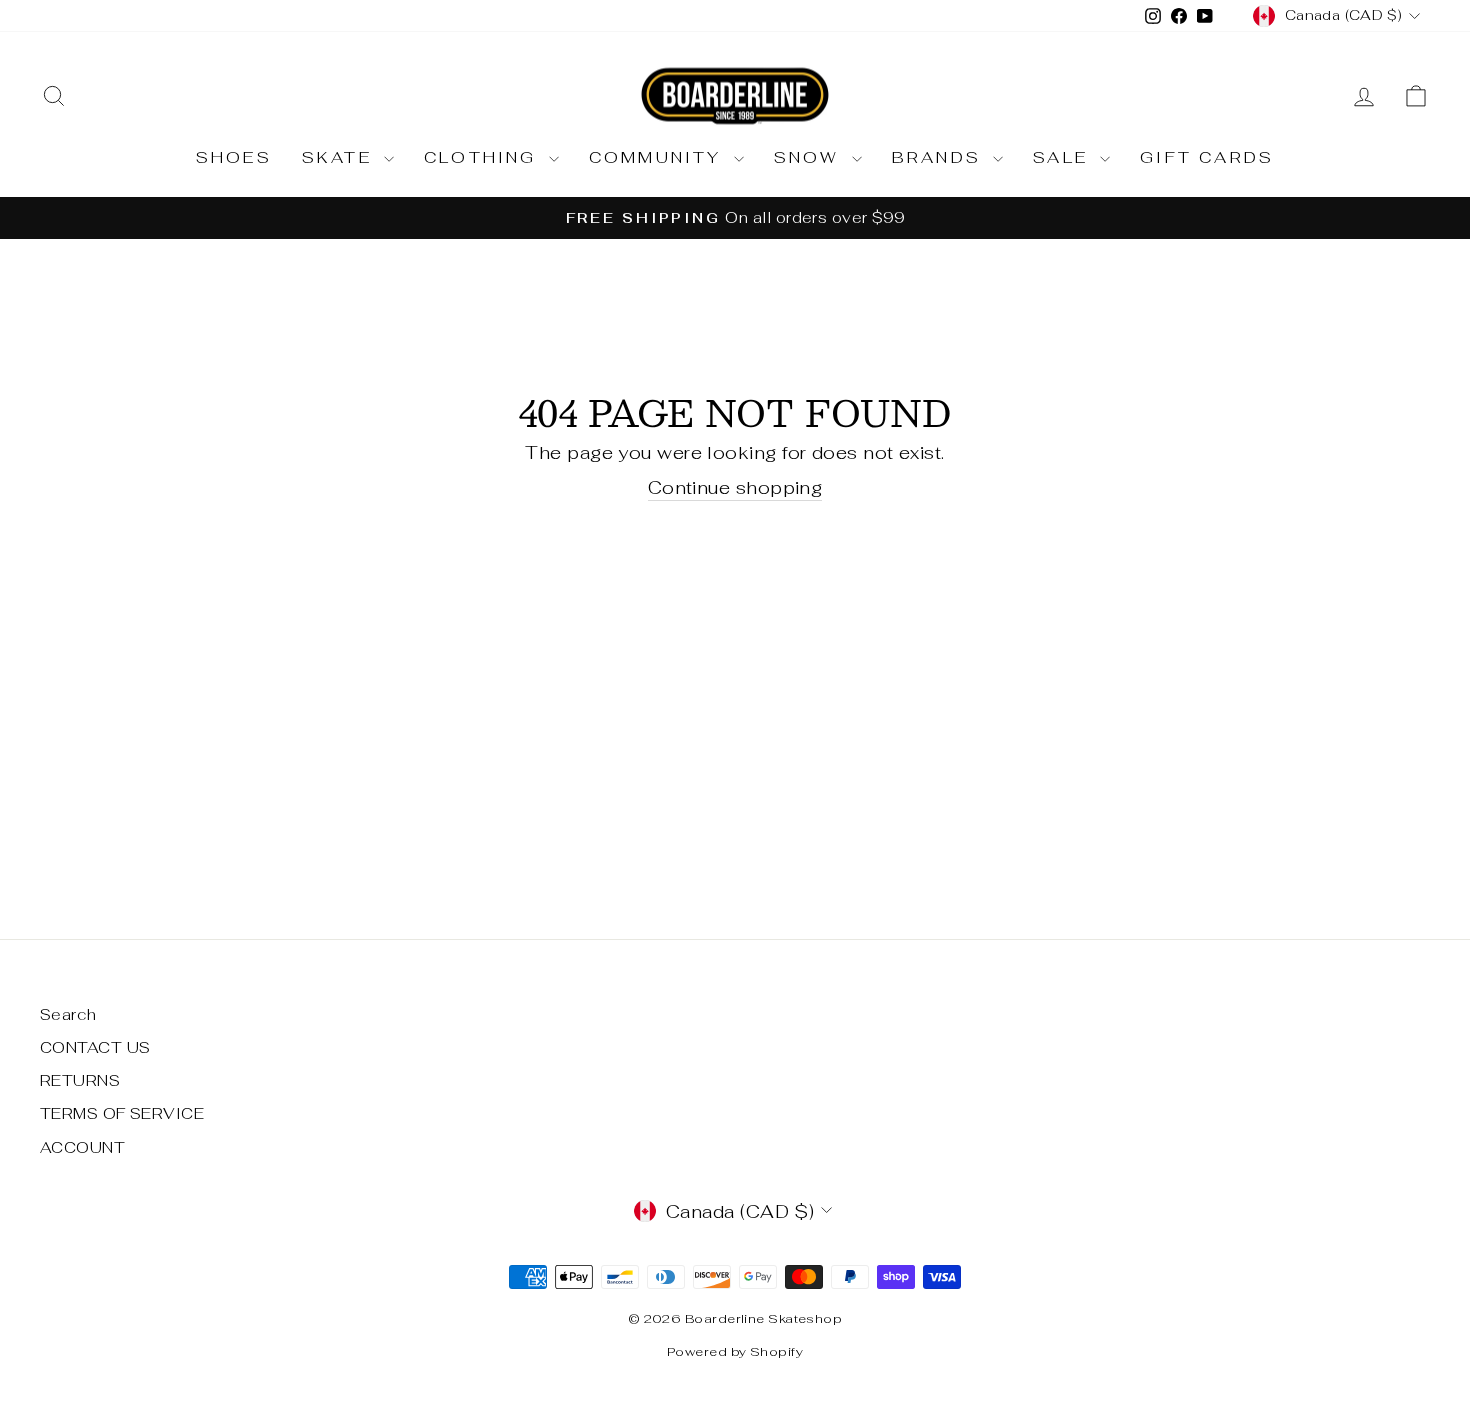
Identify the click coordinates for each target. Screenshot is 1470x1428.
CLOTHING (484, 157)
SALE (1064, 157)
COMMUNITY (659, 157)
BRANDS (940, 157)
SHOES (234, 157)
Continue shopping (735, 487)
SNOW (810, 157)
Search (68, 1014)
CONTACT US (95, 1047)
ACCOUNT (82, 1147)
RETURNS (80, 1080)
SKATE (340, 157)
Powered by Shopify (735, 1351)
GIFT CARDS (1207, 157)
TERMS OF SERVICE (122, 1113)
